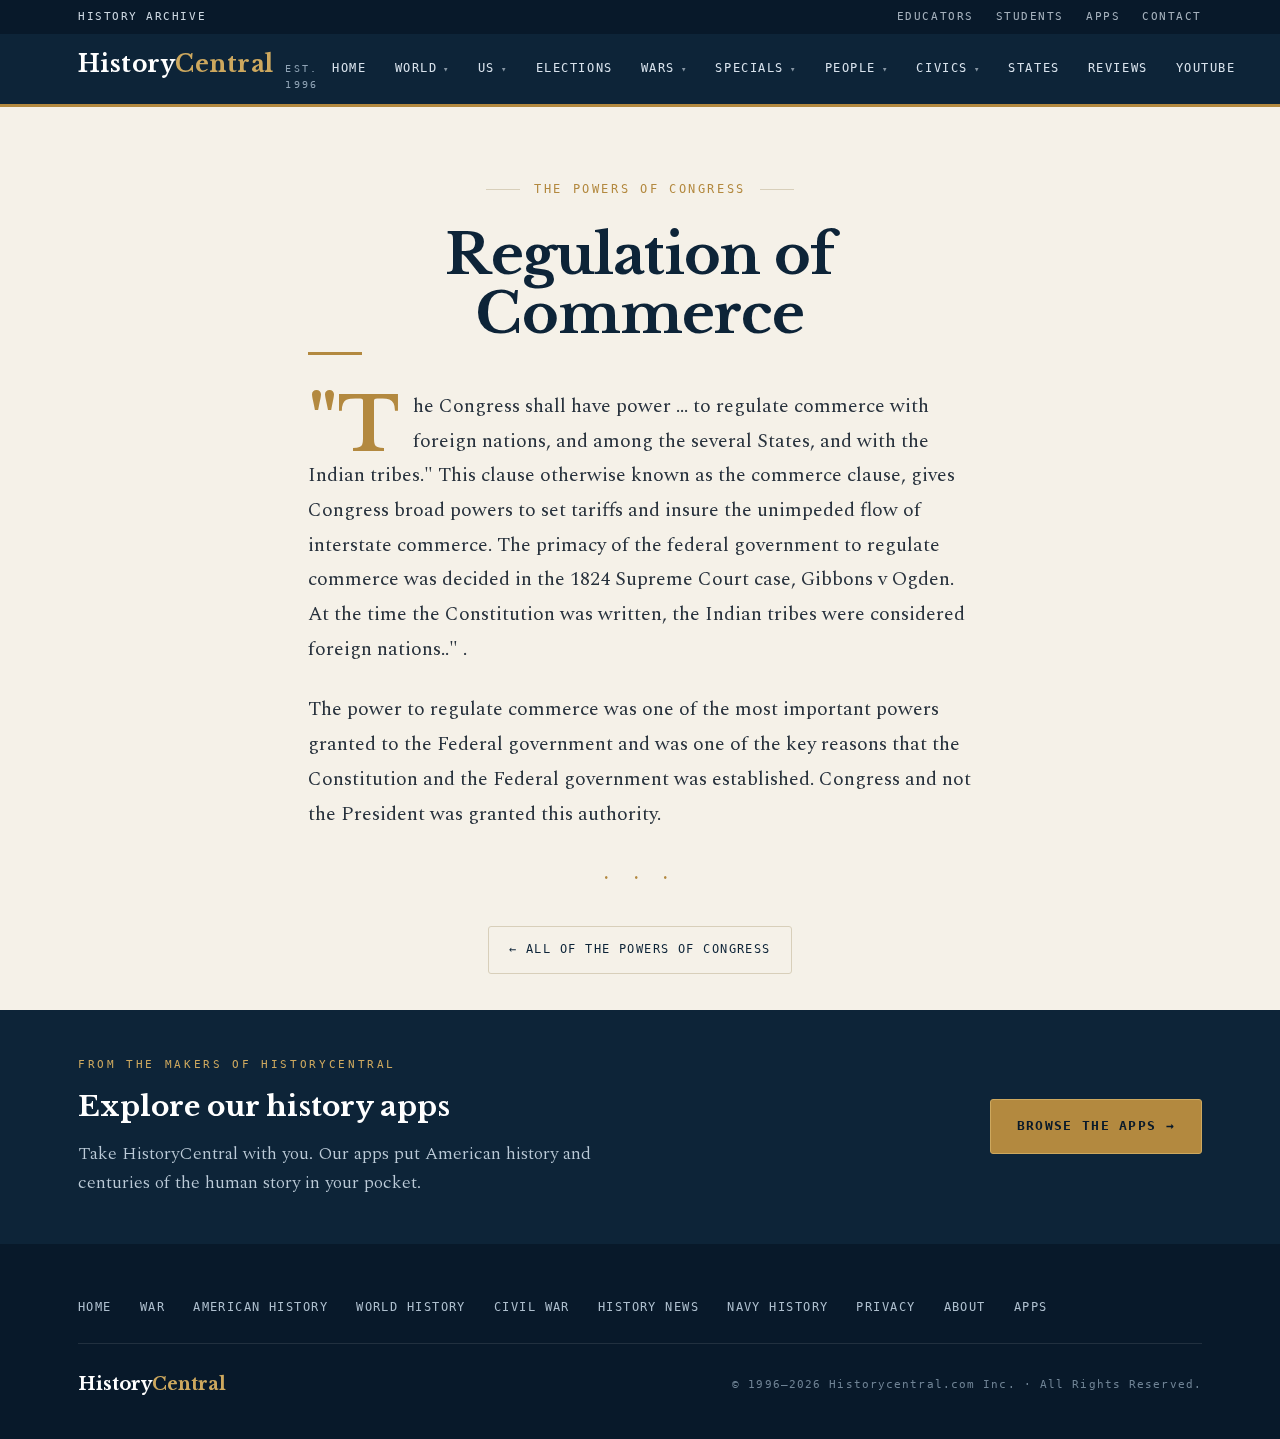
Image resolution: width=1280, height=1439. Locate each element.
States (1033, 68)
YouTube (1206, 68)
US (486, 68)
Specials (749, 68)
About (965, 1307)
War (152, 1307)
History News (648, 1307)
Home (349, 68)
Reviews (1118, 68)
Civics (941, 68)
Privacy (885, 1307)
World (416, 68)
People (850, 68)
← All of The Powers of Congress (640, 949)
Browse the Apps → (1096, 1125)
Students (1030, 16)
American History (260, 1307)
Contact (1172, 16)
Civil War (532, 1307)
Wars (658, 68)
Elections (574, 68)
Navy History (777, 1307)
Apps (1103, 16)
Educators (935, 16)
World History (411, 1307)
